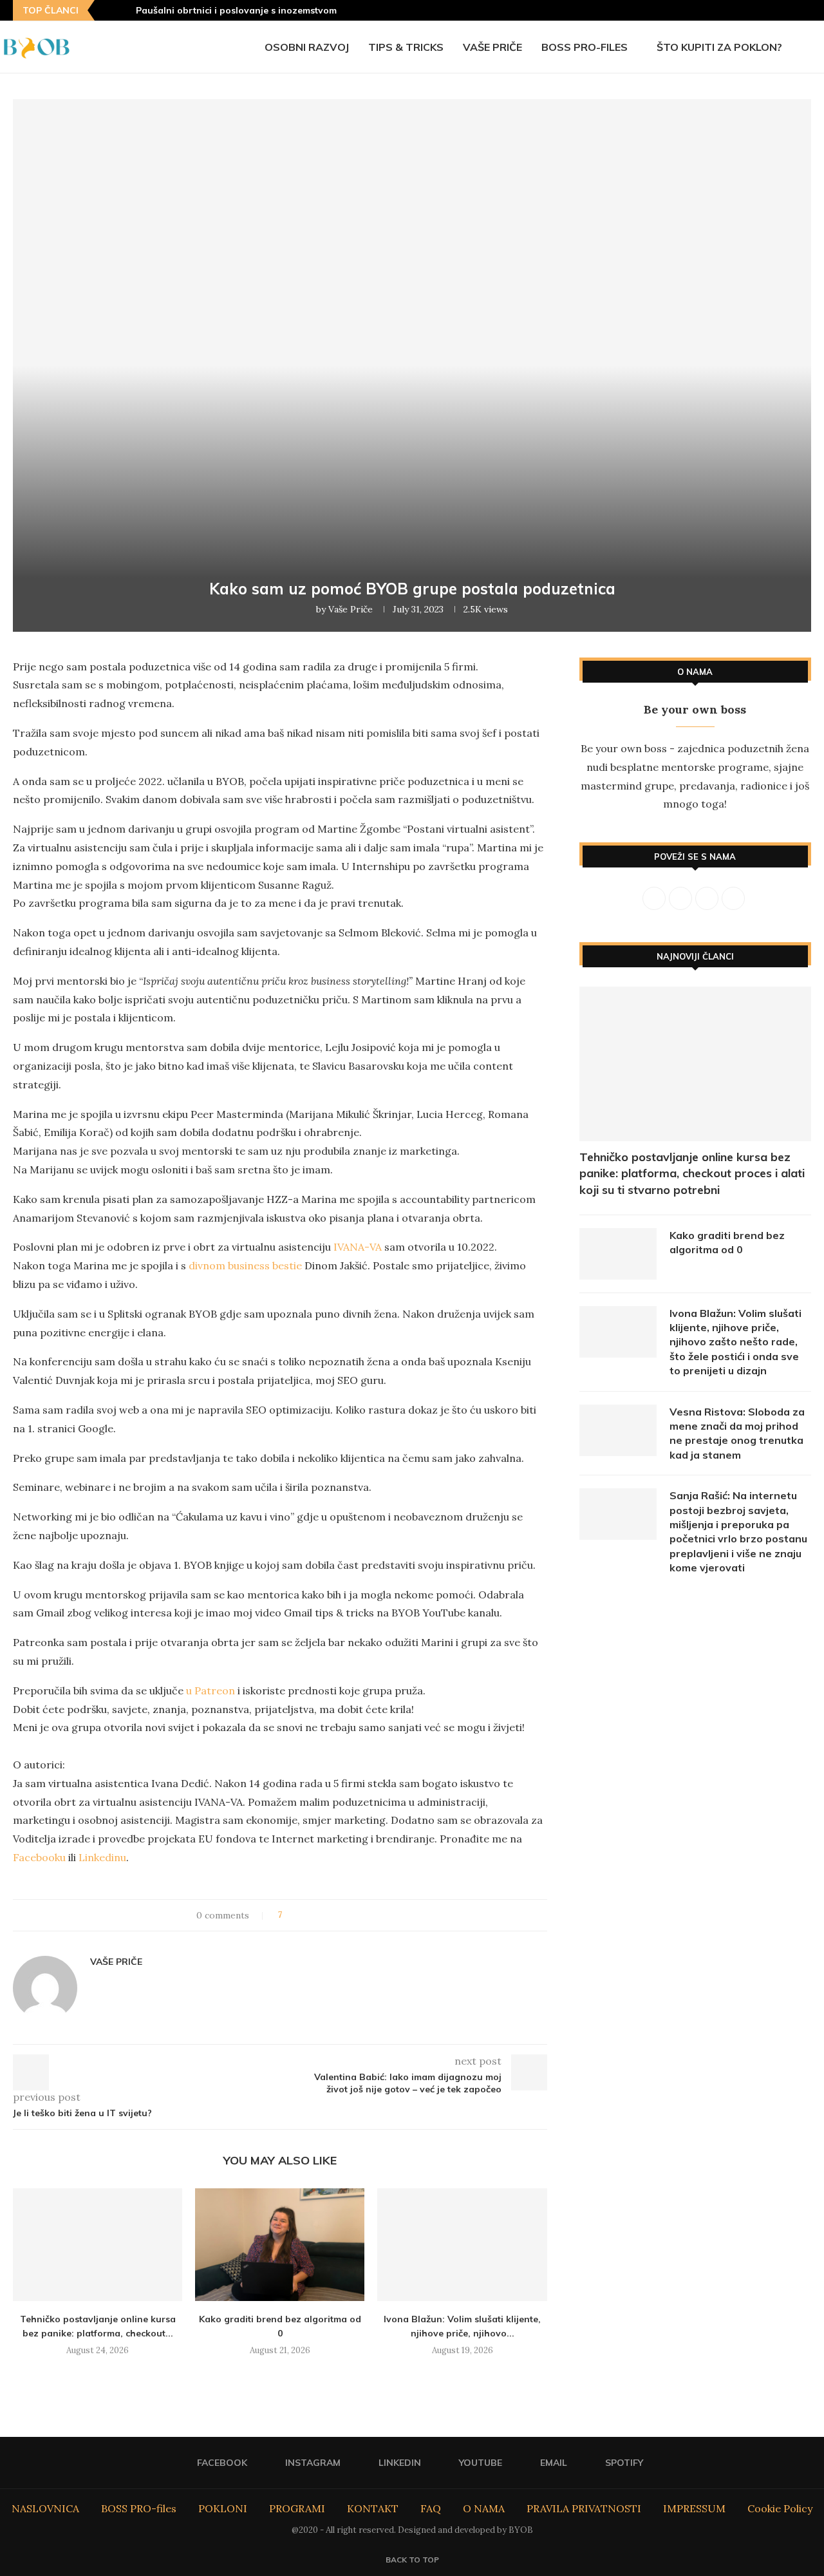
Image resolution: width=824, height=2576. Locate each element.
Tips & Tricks (406, 47)
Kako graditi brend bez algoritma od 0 (727, 1242)
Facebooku (39, 1857)
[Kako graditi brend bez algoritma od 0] (280, 2245)
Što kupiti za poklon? (719, 47)
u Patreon (211, 1690)
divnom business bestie (245, 1265)
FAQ (431, 2508)
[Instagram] (743, 10)
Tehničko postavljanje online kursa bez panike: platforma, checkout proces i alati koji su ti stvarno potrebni (692, 1173)
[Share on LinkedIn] (340, 1915)
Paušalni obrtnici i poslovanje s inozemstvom (236, 10)
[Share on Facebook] (304, 1915)
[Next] (124, 10)
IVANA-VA (358, 1247)
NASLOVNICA (45, 2508)
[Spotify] (807, 10)
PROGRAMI (297, 2508)
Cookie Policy (780, 2508)
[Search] (818, 47)
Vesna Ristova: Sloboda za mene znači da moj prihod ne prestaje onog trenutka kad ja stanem (737, 1433)
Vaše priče (492, 47)
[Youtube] (775, 10)
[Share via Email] (365, 1915)
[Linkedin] (759, 10)
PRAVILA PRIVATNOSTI (584, 2508)
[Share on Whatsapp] (352, 1915)
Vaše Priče (351, 609)
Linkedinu (102, 1857)
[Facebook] (727, 10)
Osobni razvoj (307, 47)
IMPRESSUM (694, 2508)
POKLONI (223, 2508)
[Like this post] (289, 1915)
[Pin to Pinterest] (328, 1915)
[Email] (791, 10)
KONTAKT (373, 2508)
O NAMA (484, 2508)
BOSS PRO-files (585, 47)
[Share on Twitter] (316, 1915)
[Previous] (107, 10)
